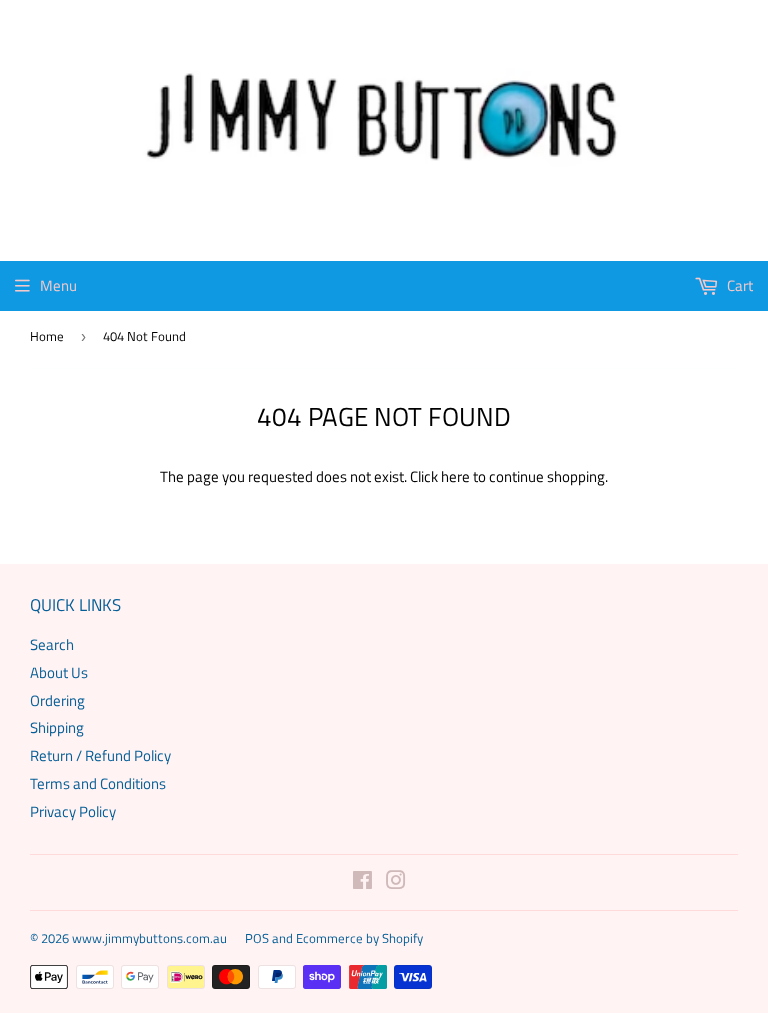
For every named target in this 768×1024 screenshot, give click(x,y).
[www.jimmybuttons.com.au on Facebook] (362, 882)
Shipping (57, 727)
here (455, 476)
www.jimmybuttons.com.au (149, 938)
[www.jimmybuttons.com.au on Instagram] (396, 882)
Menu (58, 285)
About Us (59, 672)
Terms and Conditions (98, 783)
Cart (738, 285)
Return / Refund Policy (100, 755)
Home (47, 336)
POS (257, 938)
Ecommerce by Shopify (359, 938)
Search (52, 644)
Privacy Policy (73, 811)
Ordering (57, 700)
